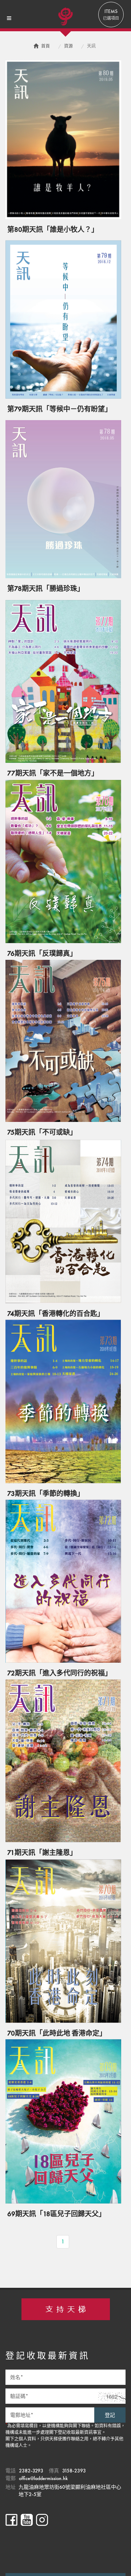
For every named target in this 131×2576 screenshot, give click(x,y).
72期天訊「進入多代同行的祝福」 (59, 1673)
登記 (110, 2415)
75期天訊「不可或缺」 (42, 1132)
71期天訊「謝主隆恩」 (42, 1853)
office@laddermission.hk (43, 2478)
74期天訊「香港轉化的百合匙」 (56, 1314)
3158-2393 (74, 2471)
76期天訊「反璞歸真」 (42, 953)
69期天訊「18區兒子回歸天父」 (56, 2214)
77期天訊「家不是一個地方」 (53, 773)
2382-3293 (31, 2471)
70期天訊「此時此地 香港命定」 (57, 2033)
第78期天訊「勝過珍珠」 (46, 589)
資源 (68, 46)
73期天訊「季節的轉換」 (46, 1494)
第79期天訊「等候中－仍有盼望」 (59, 409)
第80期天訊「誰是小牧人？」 (53, 230)
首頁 (45, 46)
